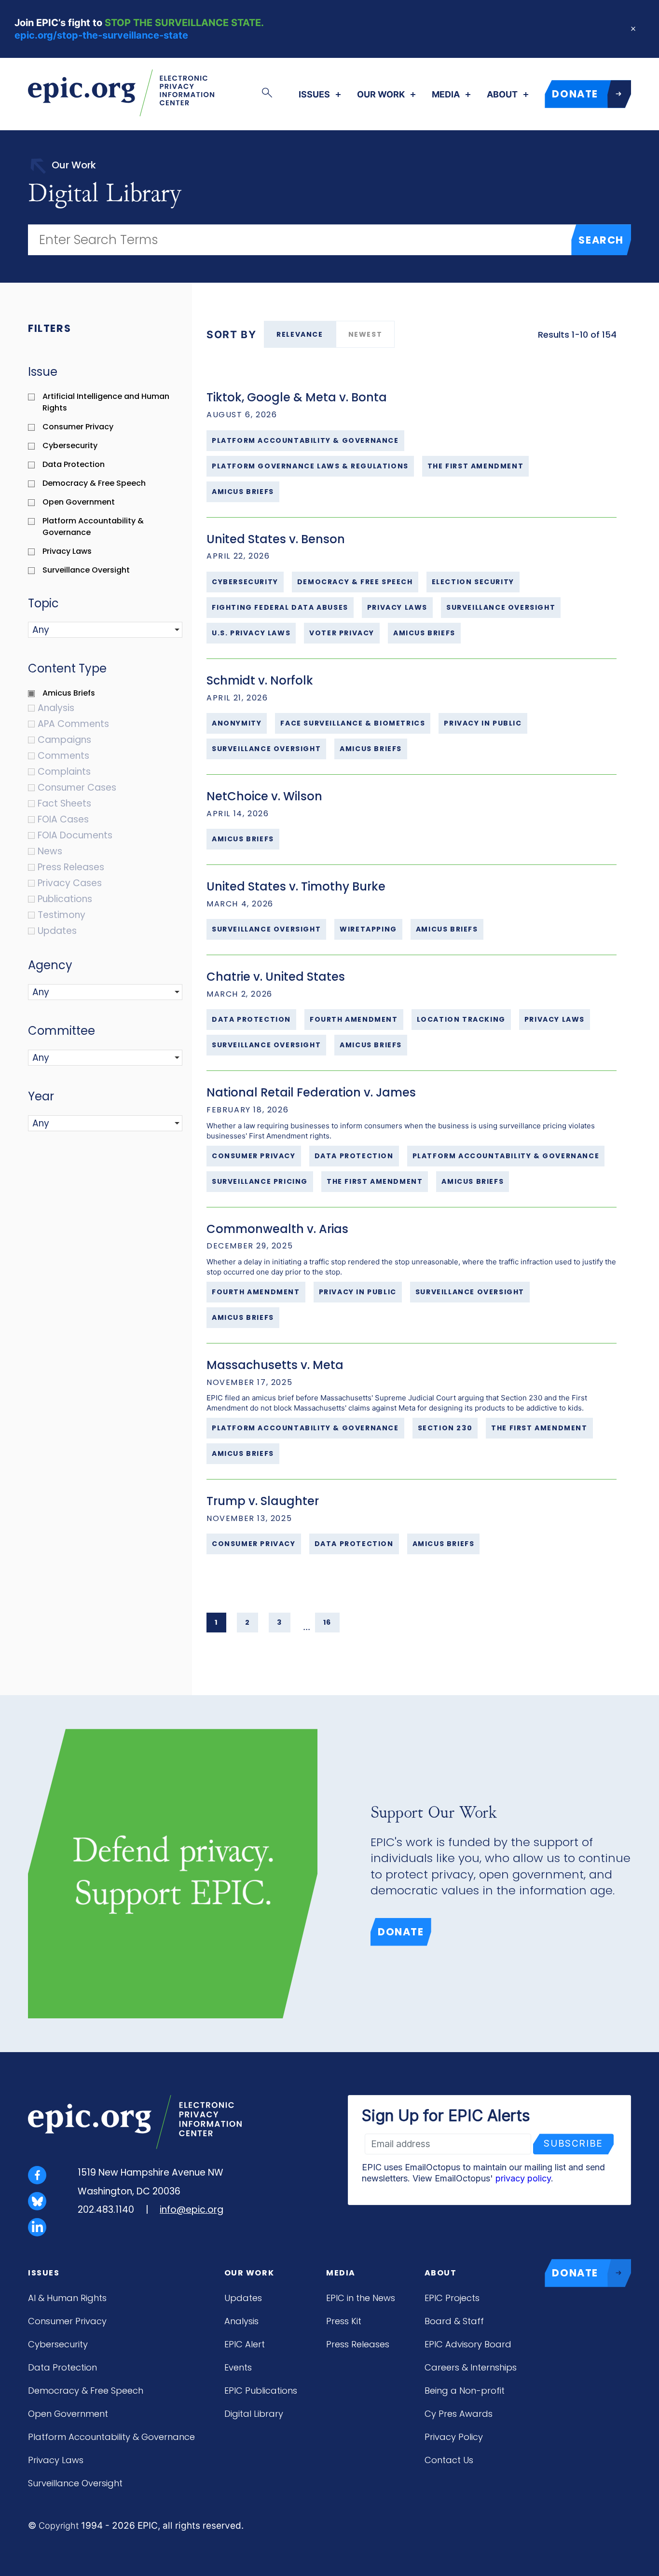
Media (446, 95)
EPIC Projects (452, 2298)
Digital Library (254, 2414)
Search (601, 240)
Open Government (68, 2414)
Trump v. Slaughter (263, 1501)
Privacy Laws (56, 2460)
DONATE (575, 94)
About (502, 95)
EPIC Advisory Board (468, 2344)
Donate (401, 1932)
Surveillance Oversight (75, 2483)
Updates (243, 2298)
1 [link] (216, 1622)
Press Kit (344, 2321)
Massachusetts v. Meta (275, 1365)
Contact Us (449, 2460)
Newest (365, 334)
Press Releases (358, 2344)
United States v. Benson (276, 539)
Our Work (381, 95)
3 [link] (280, 1622)
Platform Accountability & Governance (111, 2437)
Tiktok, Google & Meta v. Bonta (297, 397)
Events (238, 2367)
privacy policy (523, 2178)
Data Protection (62, 2367)
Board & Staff (454, 2321)
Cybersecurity (58, 2344)
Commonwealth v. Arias (277, 1229)
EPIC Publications (261, 2391)
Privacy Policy (454, 2437)
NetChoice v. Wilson (264, 796)
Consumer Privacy (67, 2321)
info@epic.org (192, 2210)
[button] (81, 630)
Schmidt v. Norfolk (260, 680)
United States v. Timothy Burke (296, 886)
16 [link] (327, 1622)
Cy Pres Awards (459, 2414)
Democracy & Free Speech (86, 2391)
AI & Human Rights (67, 2298)
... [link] (307, 1627)
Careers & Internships (471, 2367)
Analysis (241, 2321)
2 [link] (248, 1622)
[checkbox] (110, 402)
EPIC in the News (361, 2298)
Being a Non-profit (465, 2391)
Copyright (59, 2526)
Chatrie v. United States (276, 977)
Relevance (300, 334)
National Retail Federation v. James (311, 1092)
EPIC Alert (245, 2344)
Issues (314, 95)
